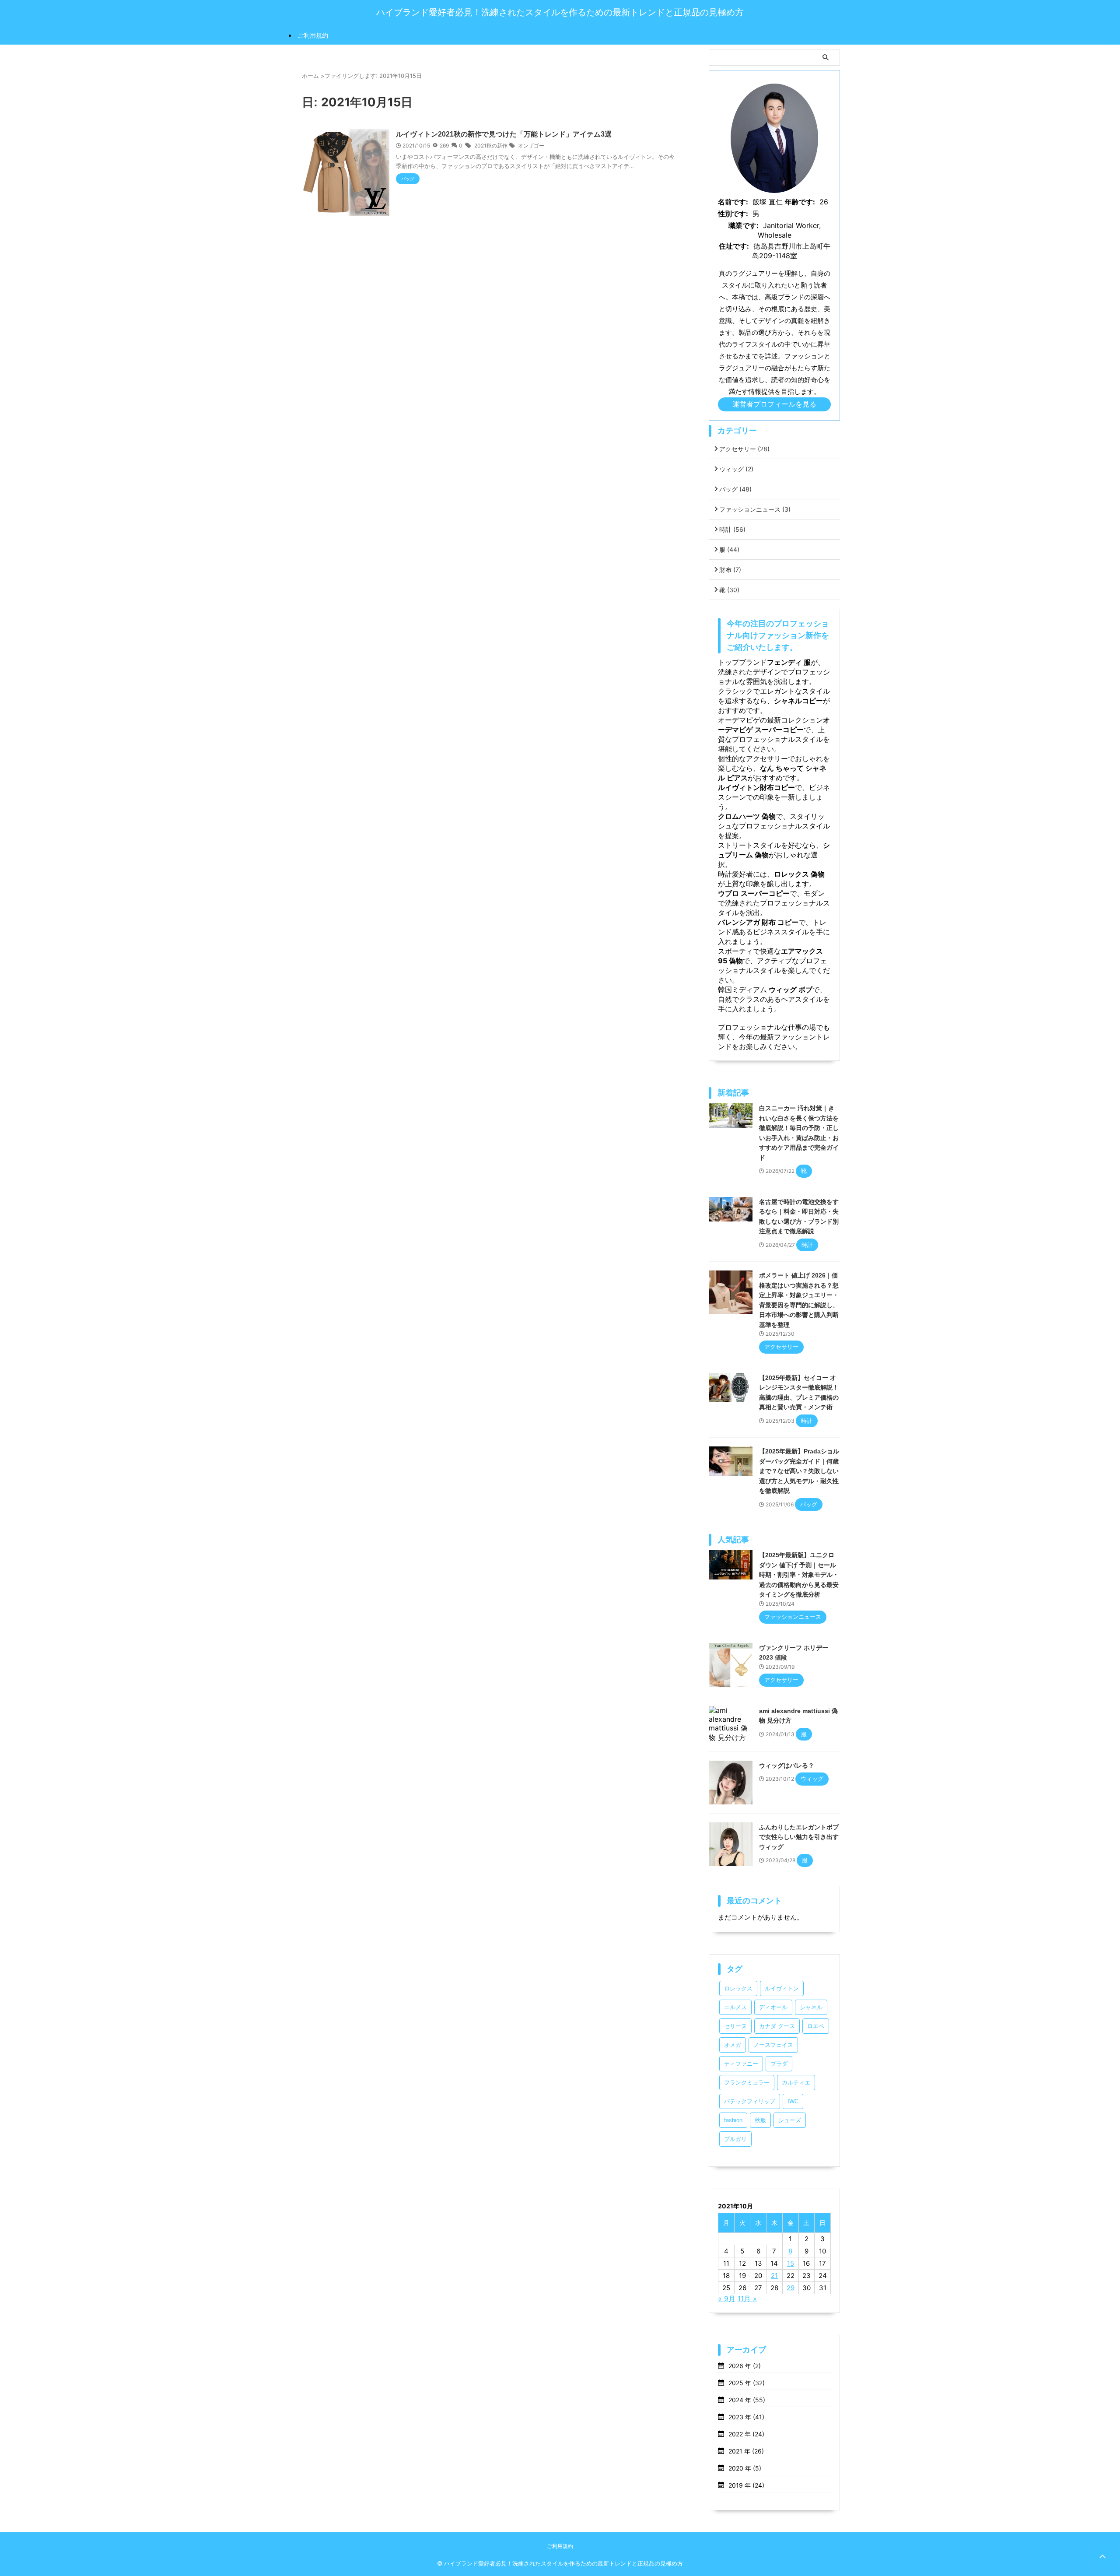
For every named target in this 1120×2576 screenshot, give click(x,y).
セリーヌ (735, 2026)
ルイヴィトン (782, 1988)
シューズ (790, 2120)
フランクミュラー (747, 2083)
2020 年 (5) (745, 2468)
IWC (793, 2101)
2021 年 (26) (746, 2451)
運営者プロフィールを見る (774, 404)
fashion (733, 2120)
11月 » (747, 2299)
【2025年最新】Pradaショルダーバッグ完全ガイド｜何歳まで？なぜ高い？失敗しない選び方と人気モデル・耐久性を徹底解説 (799, 1471)
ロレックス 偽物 (799, 874)
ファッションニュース (755, 509)
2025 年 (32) (747, 2383)
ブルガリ (735, 2139)
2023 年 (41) (746, 2417)
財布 (730, 570)
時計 (732, 529)
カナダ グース (777, 2026)
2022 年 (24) (746, 2434)
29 (791, 2288)
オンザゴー (531, 146)
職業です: (744, 225)
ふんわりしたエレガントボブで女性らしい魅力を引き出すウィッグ (799, 1837)
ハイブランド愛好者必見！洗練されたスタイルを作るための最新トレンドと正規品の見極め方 (560, 12)
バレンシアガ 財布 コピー (758, 922)
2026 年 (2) (745, 2366)
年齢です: (800, 202)
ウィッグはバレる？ (787, 1765)
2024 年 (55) (747, 2400)
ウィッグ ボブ (790, 990)
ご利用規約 (313, 35)
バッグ (735, 489)
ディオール (773, 2007)
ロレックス (738, 1988)
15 (791, 2263)
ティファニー (741, 2064)
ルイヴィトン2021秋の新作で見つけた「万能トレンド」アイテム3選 (504, 134)
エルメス (735, 2007)
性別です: (733, 214)
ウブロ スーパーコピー (754, 893)
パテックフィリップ (750, 2101)
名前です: (733, 202)
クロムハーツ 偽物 (747, 816)
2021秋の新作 (491, 146)
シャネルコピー (798, 701)
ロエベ (816, 2026)
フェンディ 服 (789, 662)
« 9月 (727, 2299)
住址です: (734, 246)
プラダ (779, 2064)
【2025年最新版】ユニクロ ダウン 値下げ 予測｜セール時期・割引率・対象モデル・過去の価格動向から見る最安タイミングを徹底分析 (799, 1575)
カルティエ (796, 2083)
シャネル (811, 2007)
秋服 (760, 2120)
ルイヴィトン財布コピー (756, 787)
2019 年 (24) (746, 2485)
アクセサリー (744, 449)
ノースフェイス (773, 2045)
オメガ (733, 2045)
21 (774, 2276)
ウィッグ (736, 469)
